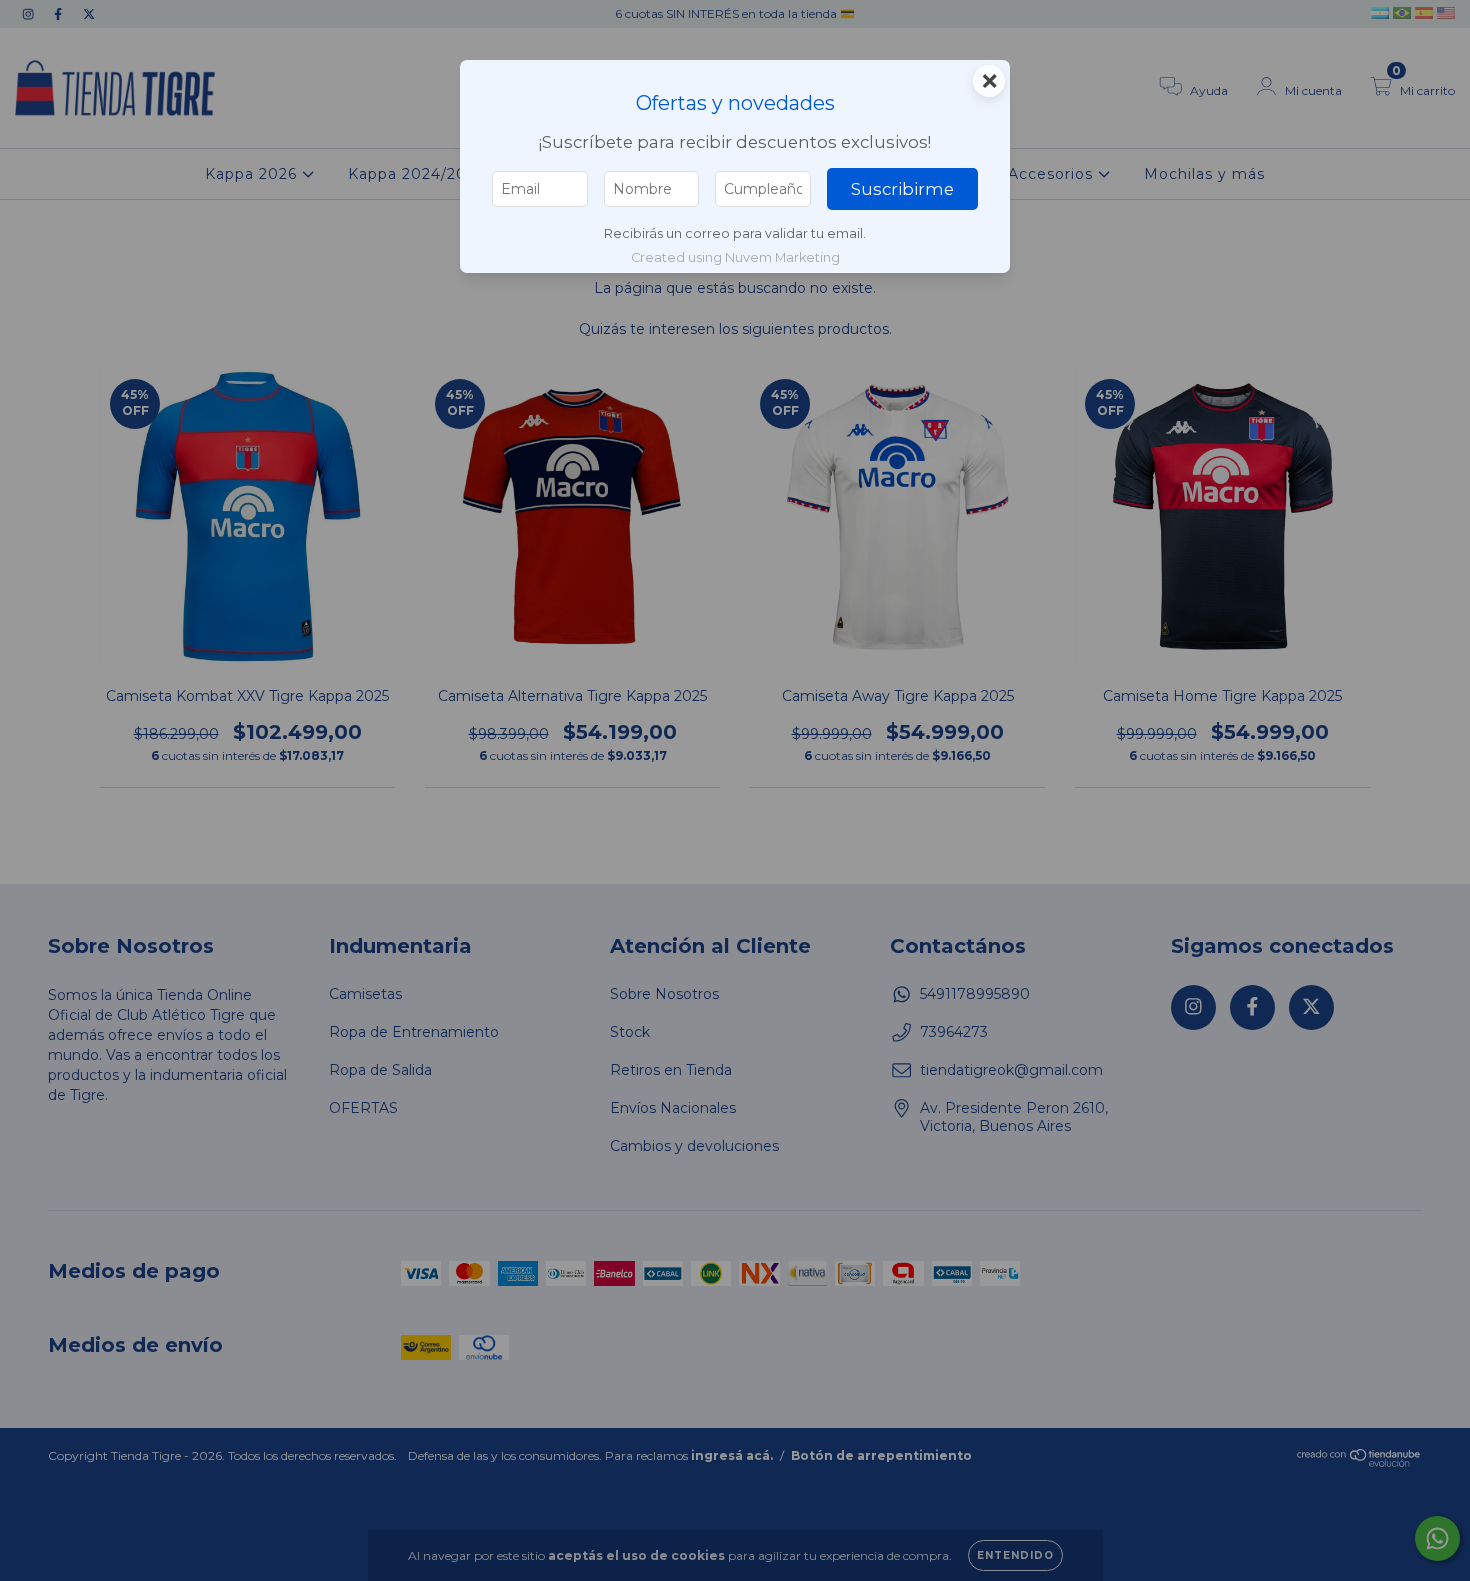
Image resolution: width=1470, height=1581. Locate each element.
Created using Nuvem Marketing (735, 257)
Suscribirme (902, 189)
